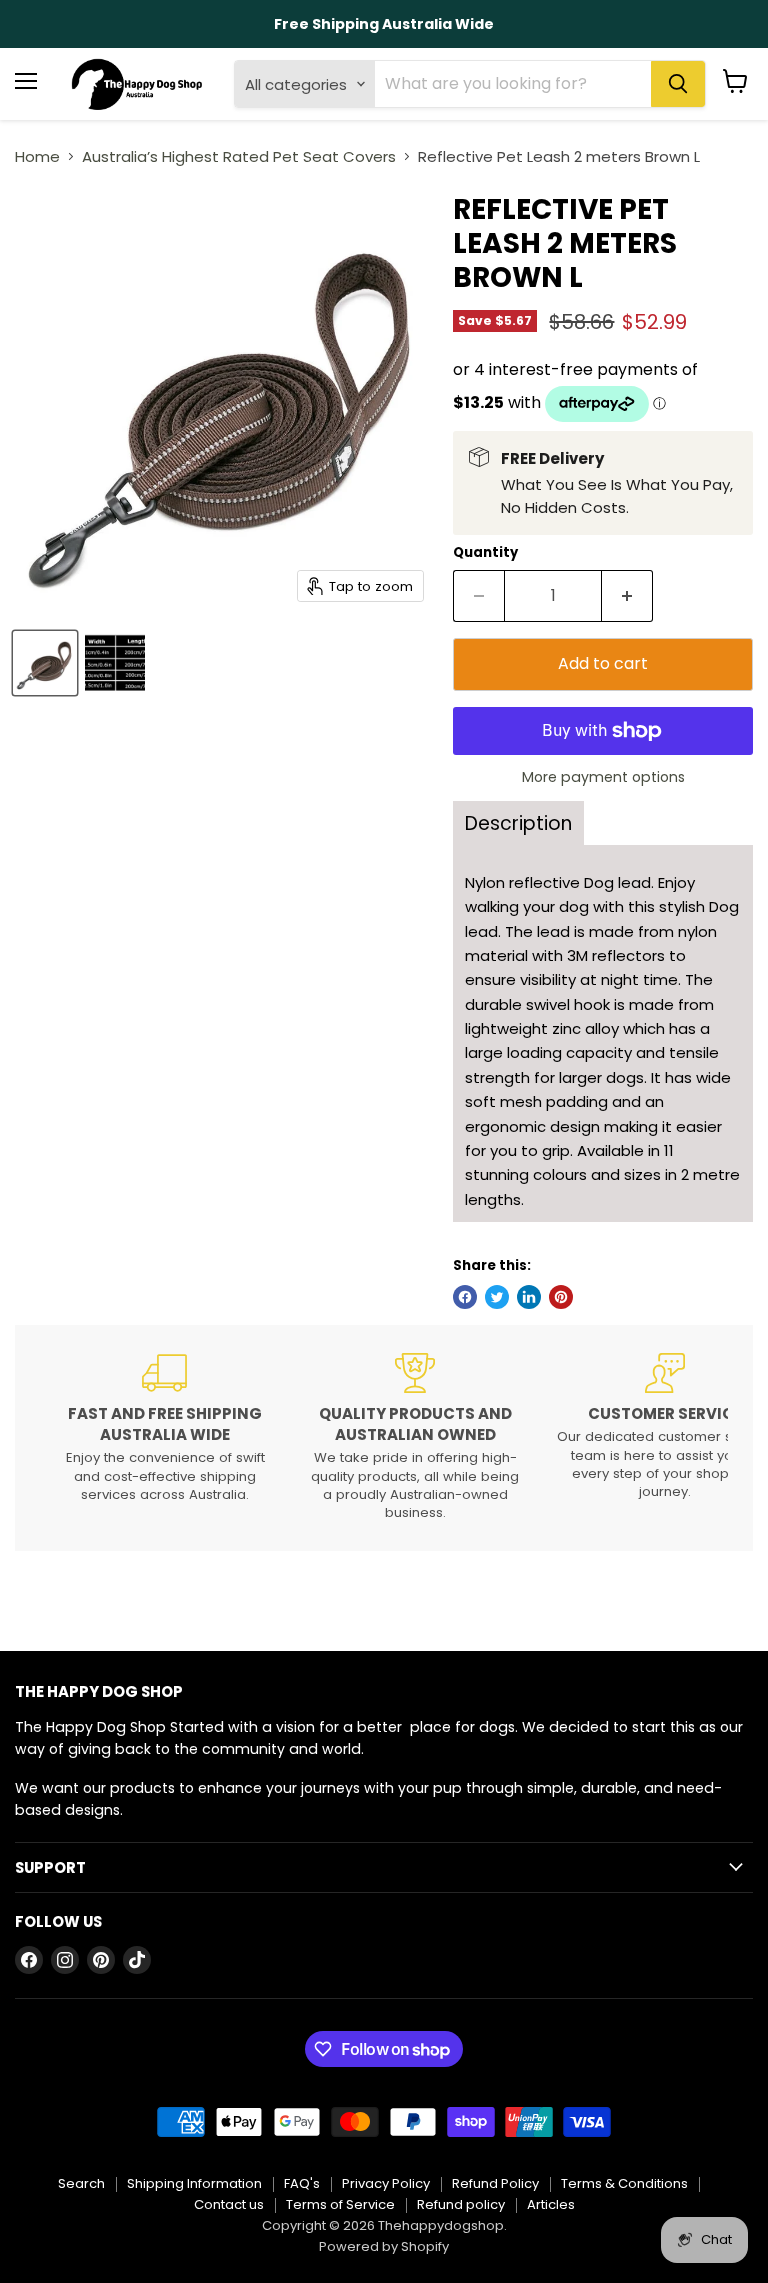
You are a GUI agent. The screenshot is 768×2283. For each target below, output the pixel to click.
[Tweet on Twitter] (497, 1297)
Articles (551, 2204)
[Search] (678, 84)
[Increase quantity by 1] (627, 596)
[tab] (518, 823)
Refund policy (461, 2204)
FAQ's (302, 2183)
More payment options (603, 777)
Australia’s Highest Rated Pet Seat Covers (239, 156)
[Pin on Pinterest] (561, 1297)
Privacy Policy (386, 2183)
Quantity (485, 552)
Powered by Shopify (384, 2246)
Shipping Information (194, 2183)
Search (81, 2183)
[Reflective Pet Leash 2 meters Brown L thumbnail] (45, 663)
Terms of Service (340, 2204)
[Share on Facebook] (465, 1297)
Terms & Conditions (624, 2183)
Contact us (229, 2204)
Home (37, 156)
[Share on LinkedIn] (529, 1297)
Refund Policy (495, 2183)
